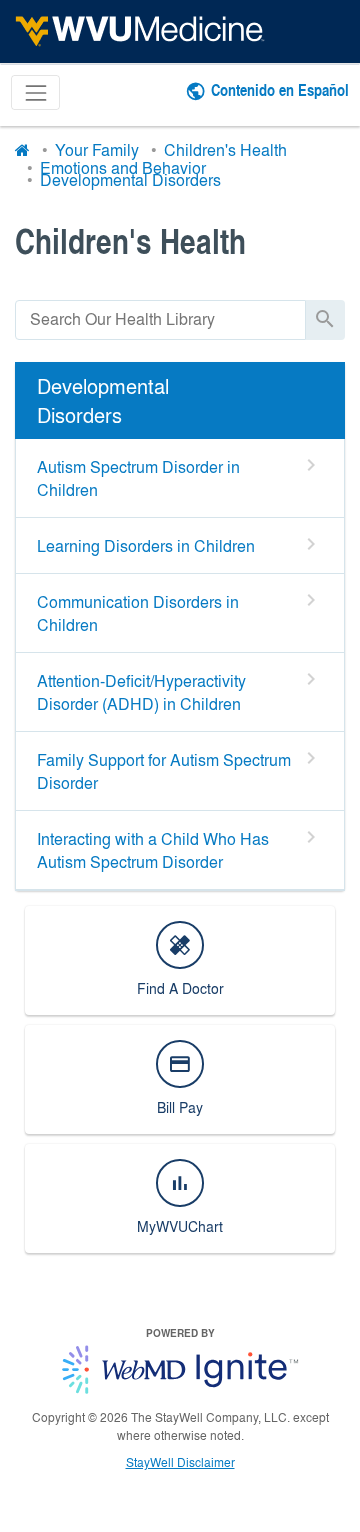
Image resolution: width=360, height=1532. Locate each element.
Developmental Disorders (130, 179)
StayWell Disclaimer (180, 1462)
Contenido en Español (280, 89)
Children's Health (225, 149)
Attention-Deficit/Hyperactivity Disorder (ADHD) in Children (141, 692)
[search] (160, 319)
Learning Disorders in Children (146, 545)
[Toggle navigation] (35, 92)
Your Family (97, 149)
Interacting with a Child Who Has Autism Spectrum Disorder (153, 850)
